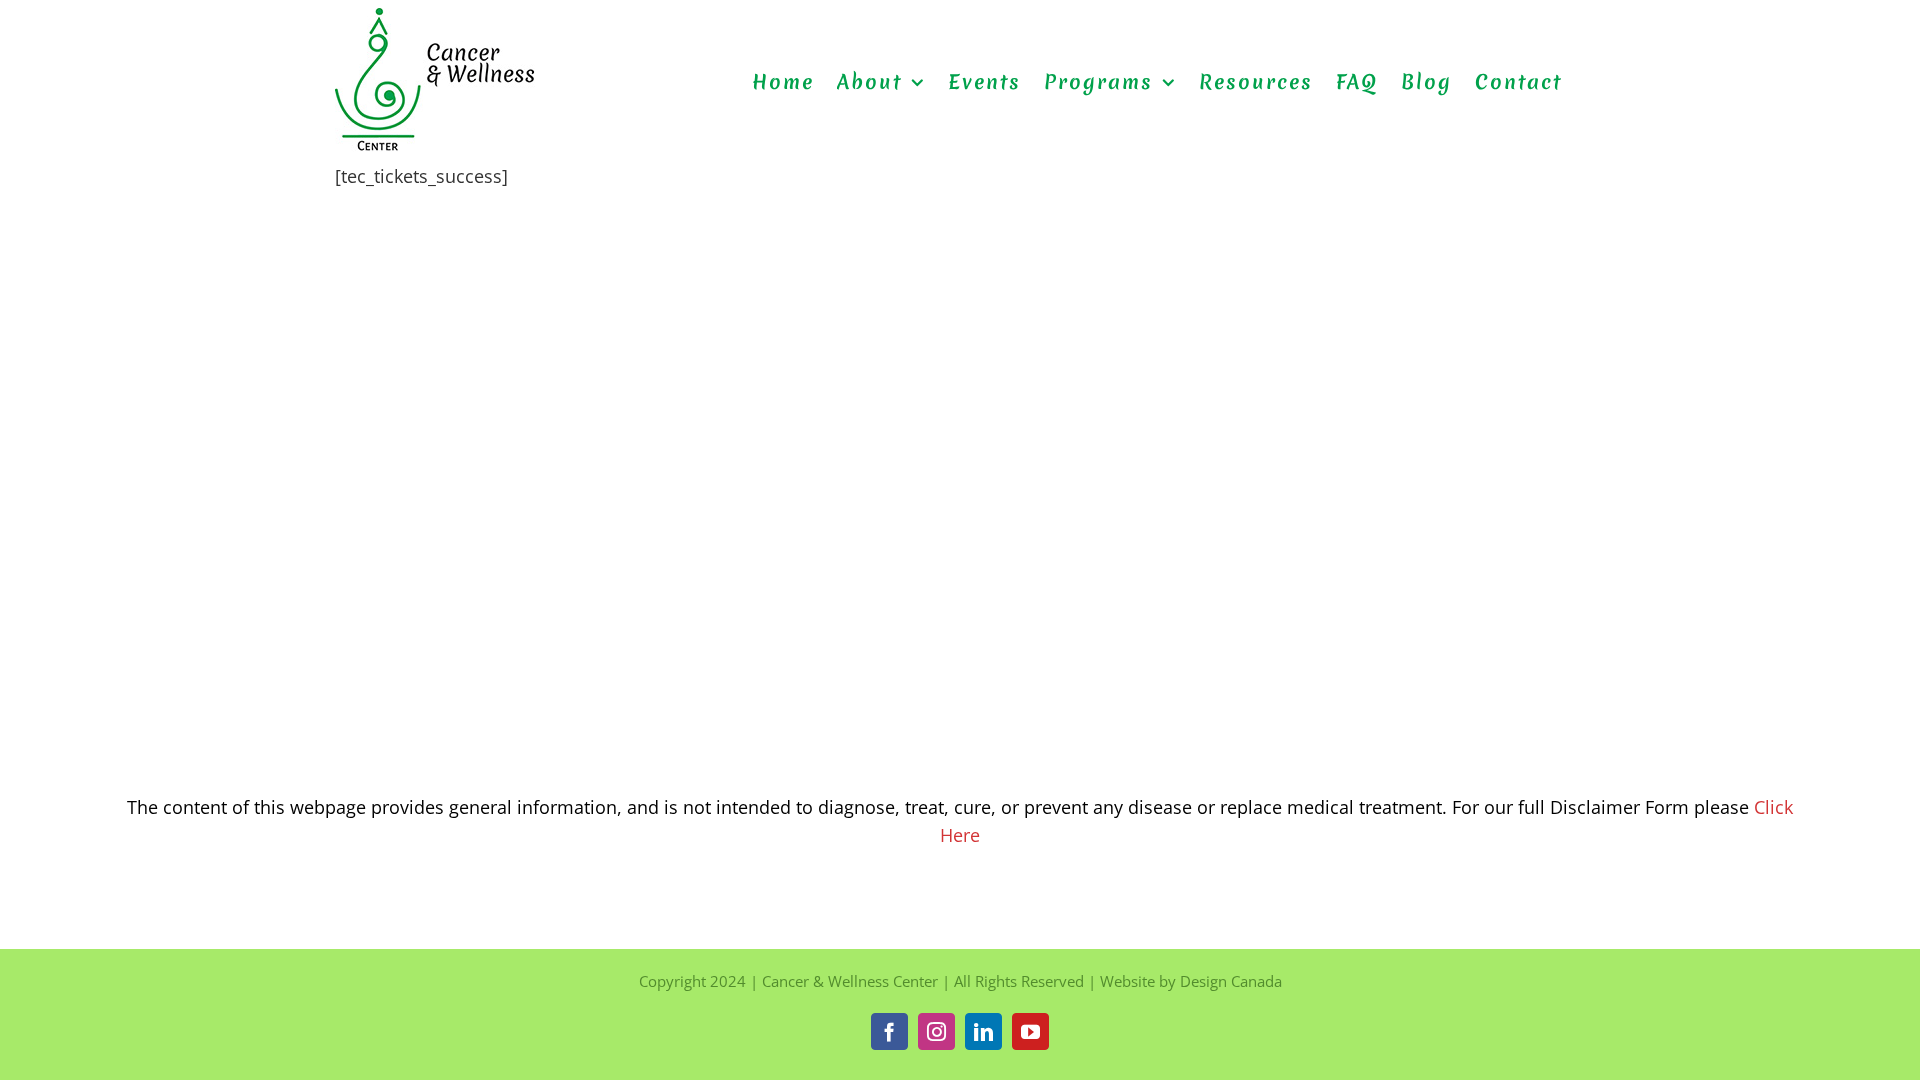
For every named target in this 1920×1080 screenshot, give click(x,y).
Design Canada (1231, 981)
